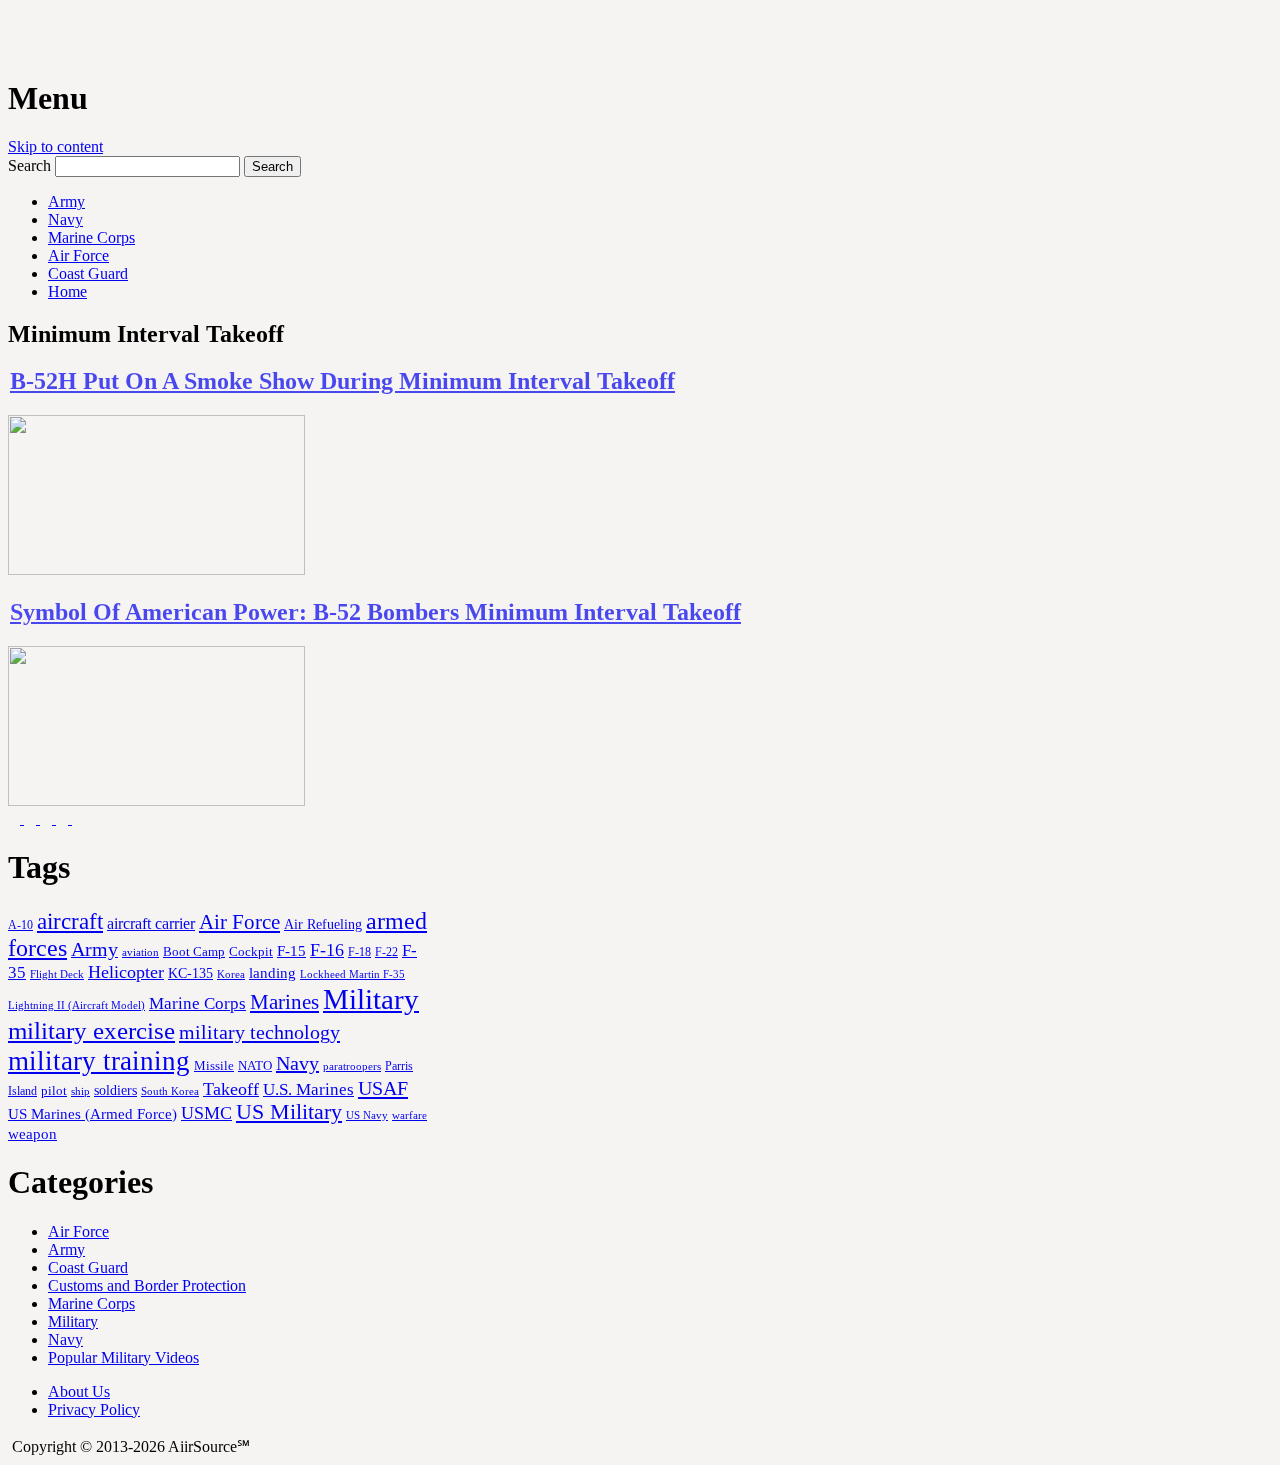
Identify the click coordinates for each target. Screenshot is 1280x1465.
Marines (284, 1002)
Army (66, 201)
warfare (409, 1115)
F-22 (386, 952)
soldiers (115, 1090)
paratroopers (352, 1066)
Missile (214, 1065)
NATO (255, 1066)
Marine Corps (91, 237)
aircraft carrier (151, 923)
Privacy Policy (94, 1409)
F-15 (291, 950)
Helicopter (126, 972)
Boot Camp (194, 952)
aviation (140, 952)
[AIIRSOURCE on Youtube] (16, 818)
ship (80, 1091)
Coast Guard (88, 273)
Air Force (78, 255)
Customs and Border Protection (147, 1285)
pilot (54, 1091)
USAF (383, 1088)
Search (29, 165)
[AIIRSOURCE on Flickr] (78, 818)
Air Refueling (323, 924)
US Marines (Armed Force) (92, 1113)
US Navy (367, 1115)
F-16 (327, 950)
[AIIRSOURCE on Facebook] (32, 818)
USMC (206, 1113)
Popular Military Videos (123, 1357)
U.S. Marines (308, 1089)
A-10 (20, 925)
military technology (259, 1032)
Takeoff (231, 1089)
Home (67, 291)
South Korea (170, 1091)
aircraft (70, 921)
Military (371, 999)
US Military (289, 1112)
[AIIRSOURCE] (10, 39)
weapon (32, 1133)
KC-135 (190, 973)
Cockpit (251, 951)
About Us (79, 1391)
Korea (231, 974)
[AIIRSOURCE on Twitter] (64, 818)
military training (99, 1061)
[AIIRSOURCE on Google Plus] (48, 818)
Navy (65, 219)
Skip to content (55, 146)
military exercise (91, 1030)
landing (272, 973)
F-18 (359, 952)
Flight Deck (57, 974)
